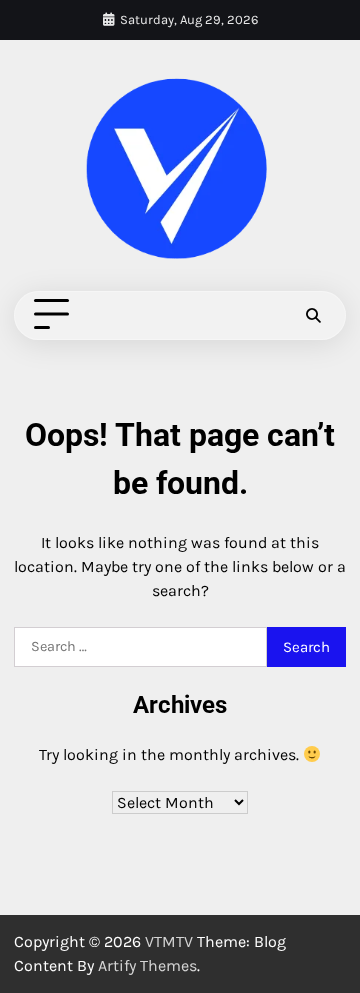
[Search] (313, 315)
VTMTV (169, 941)
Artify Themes (147, 965)
